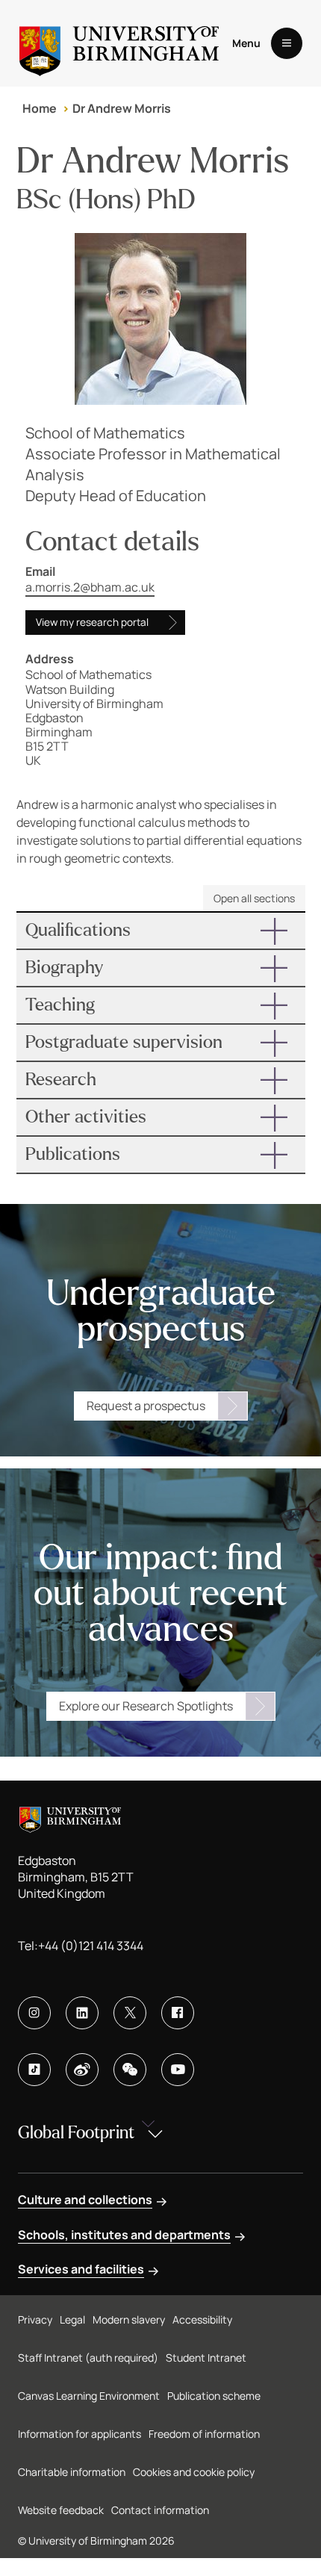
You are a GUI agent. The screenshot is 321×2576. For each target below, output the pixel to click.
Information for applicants (80, 2434)
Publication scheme (214, 2396)
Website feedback (61, 2510)
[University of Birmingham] (119, 43)
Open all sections (254, 898)
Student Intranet (206, 2358)
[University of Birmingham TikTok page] (34, 2070)
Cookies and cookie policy (194, 2472)
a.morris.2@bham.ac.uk (90, 587)
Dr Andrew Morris (122, 108)
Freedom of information (204, 2434)
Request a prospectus (146, 1406)
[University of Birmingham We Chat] (130, 2070)
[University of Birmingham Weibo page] (82, 2070)
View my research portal (92, 622)
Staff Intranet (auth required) (88, 2358)
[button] (161, 931)
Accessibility (202, 2319)
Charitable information (72, 2472)
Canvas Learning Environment (89, 2396)
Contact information (160, 2510)
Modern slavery (129, 2319)
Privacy (35, 2319)
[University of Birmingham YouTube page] (178, 2070)
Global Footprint (76, 2133)
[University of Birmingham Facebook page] (178, 2013)
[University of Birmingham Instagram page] (34, 2013)
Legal (72, 2319)
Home (40, 108)
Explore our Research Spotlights (146, 1706)
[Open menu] (287, 43)
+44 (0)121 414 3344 (91, 1946)
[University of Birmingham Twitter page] (130, 2013)
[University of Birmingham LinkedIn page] (82, 2013)
